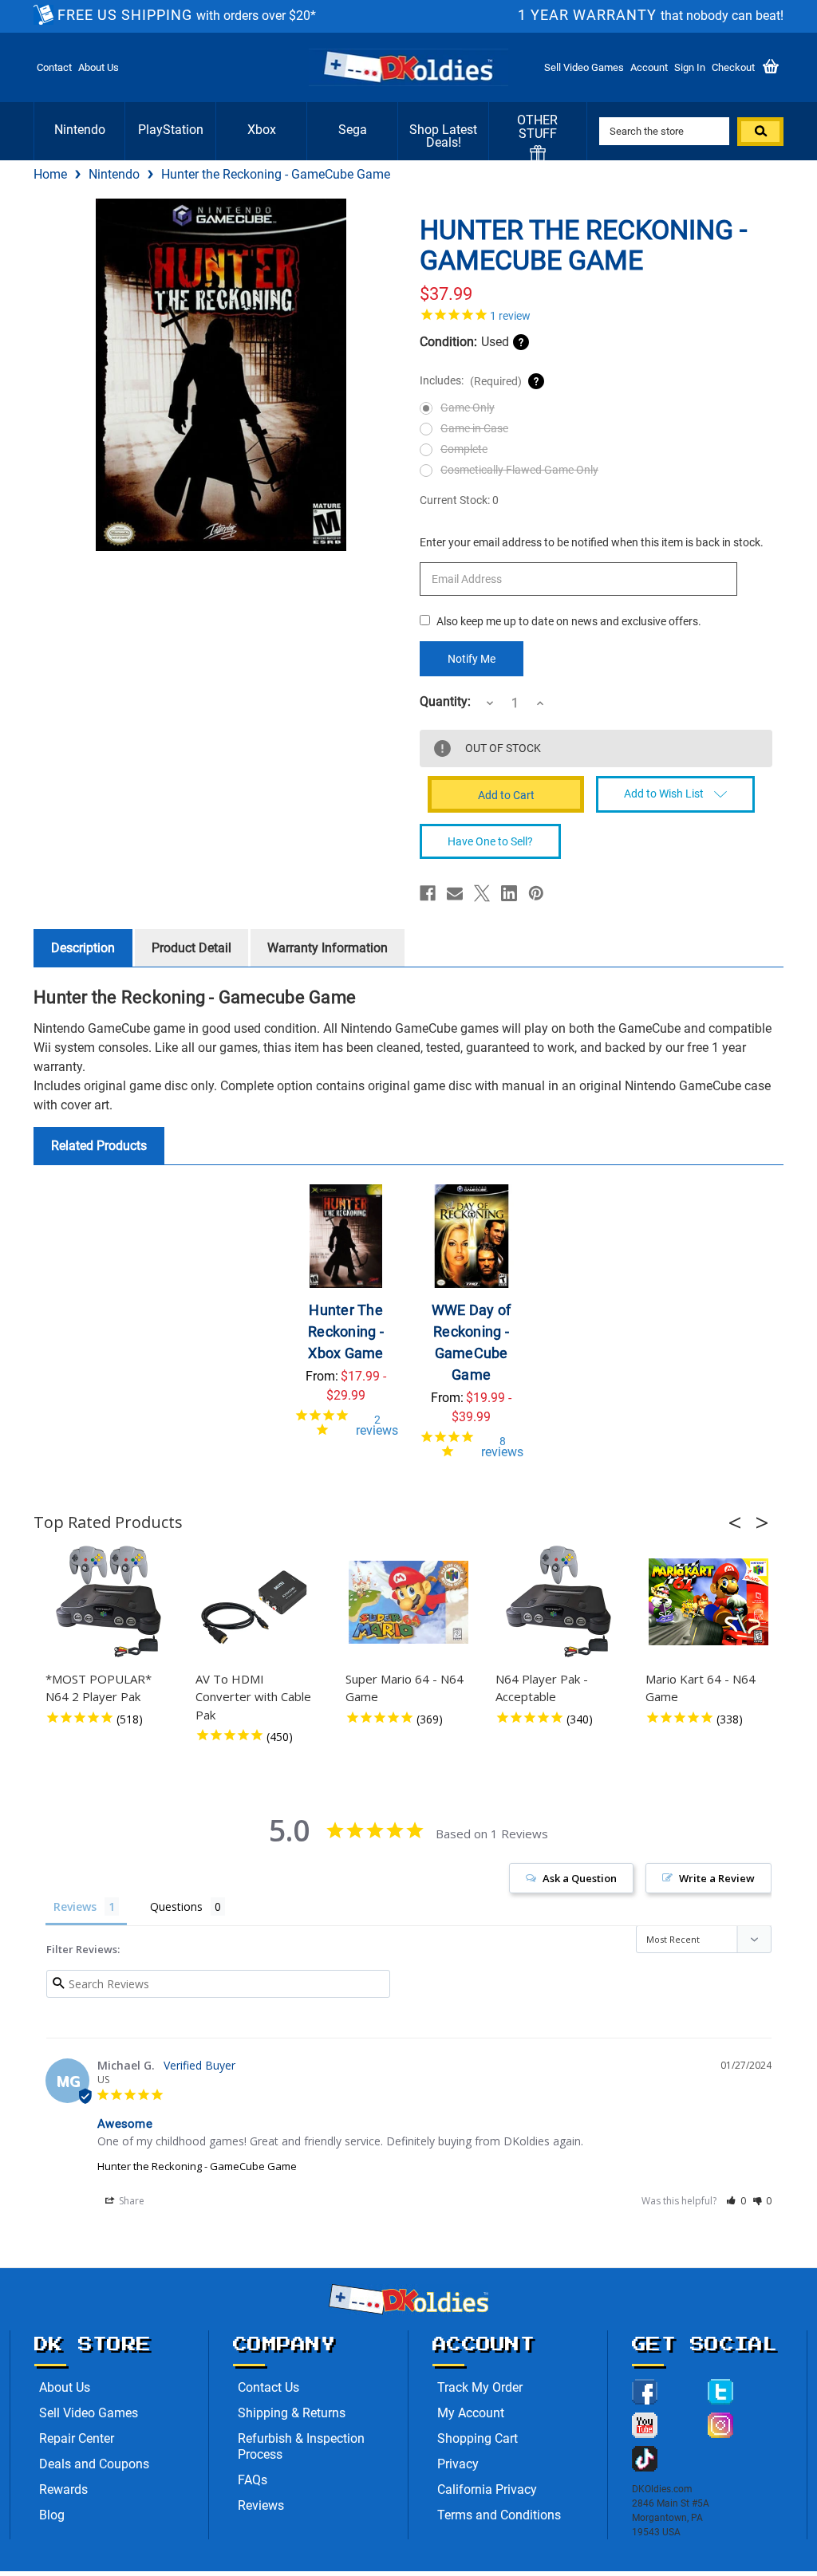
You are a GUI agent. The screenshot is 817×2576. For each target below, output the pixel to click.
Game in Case (474, 428)
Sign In (690, 67)
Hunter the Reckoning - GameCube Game (197, 2166)
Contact (54, 67)
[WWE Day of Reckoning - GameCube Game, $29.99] (472, 1236)
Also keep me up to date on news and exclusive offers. (569, 621)
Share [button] (130, 2201)
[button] (740, 1522)
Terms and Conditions (499, 2515)
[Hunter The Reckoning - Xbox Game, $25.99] (346, 1236)
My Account (471, 2413)
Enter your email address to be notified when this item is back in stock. (592, 542)
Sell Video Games (584, 67)
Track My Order (480, 2387)
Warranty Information (328, 948)
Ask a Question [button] (580, 1878)
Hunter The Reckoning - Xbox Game (346, 1331)
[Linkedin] (509, 893)
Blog (52, 2515)
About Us (99, 67)
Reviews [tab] (75, 1906)
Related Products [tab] (99, 1146)
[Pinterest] (536, 893)
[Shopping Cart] (771, 67)
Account (649, 67)
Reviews (261, 2505)
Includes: (471, 381)
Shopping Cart (478, 2438)
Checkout (733, 67)
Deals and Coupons (94, 2464)
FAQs (253, 2480)
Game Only (468, 408)
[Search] (760, 132)
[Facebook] (428, 893)
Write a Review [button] (717, 1878)
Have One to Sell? (490, 841)
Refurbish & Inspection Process (301, 2446)
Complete (464, 449)
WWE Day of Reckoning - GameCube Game (472, 1342)
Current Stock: (459, 500)
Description (83, 948)
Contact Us (268, 2387)
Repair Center (77, 2438)
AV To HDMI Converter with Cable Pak (253, 1697)
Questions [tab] (176, 1906)
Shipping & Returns (292, 2413)
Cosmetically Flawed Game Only (519, 470)
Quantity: (445, 702)
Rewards (63, 2489)
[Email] (455, 893)
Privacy (458, 2464)
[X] (482, 893)
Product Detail (191, 948)
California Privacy (487, 2489)
